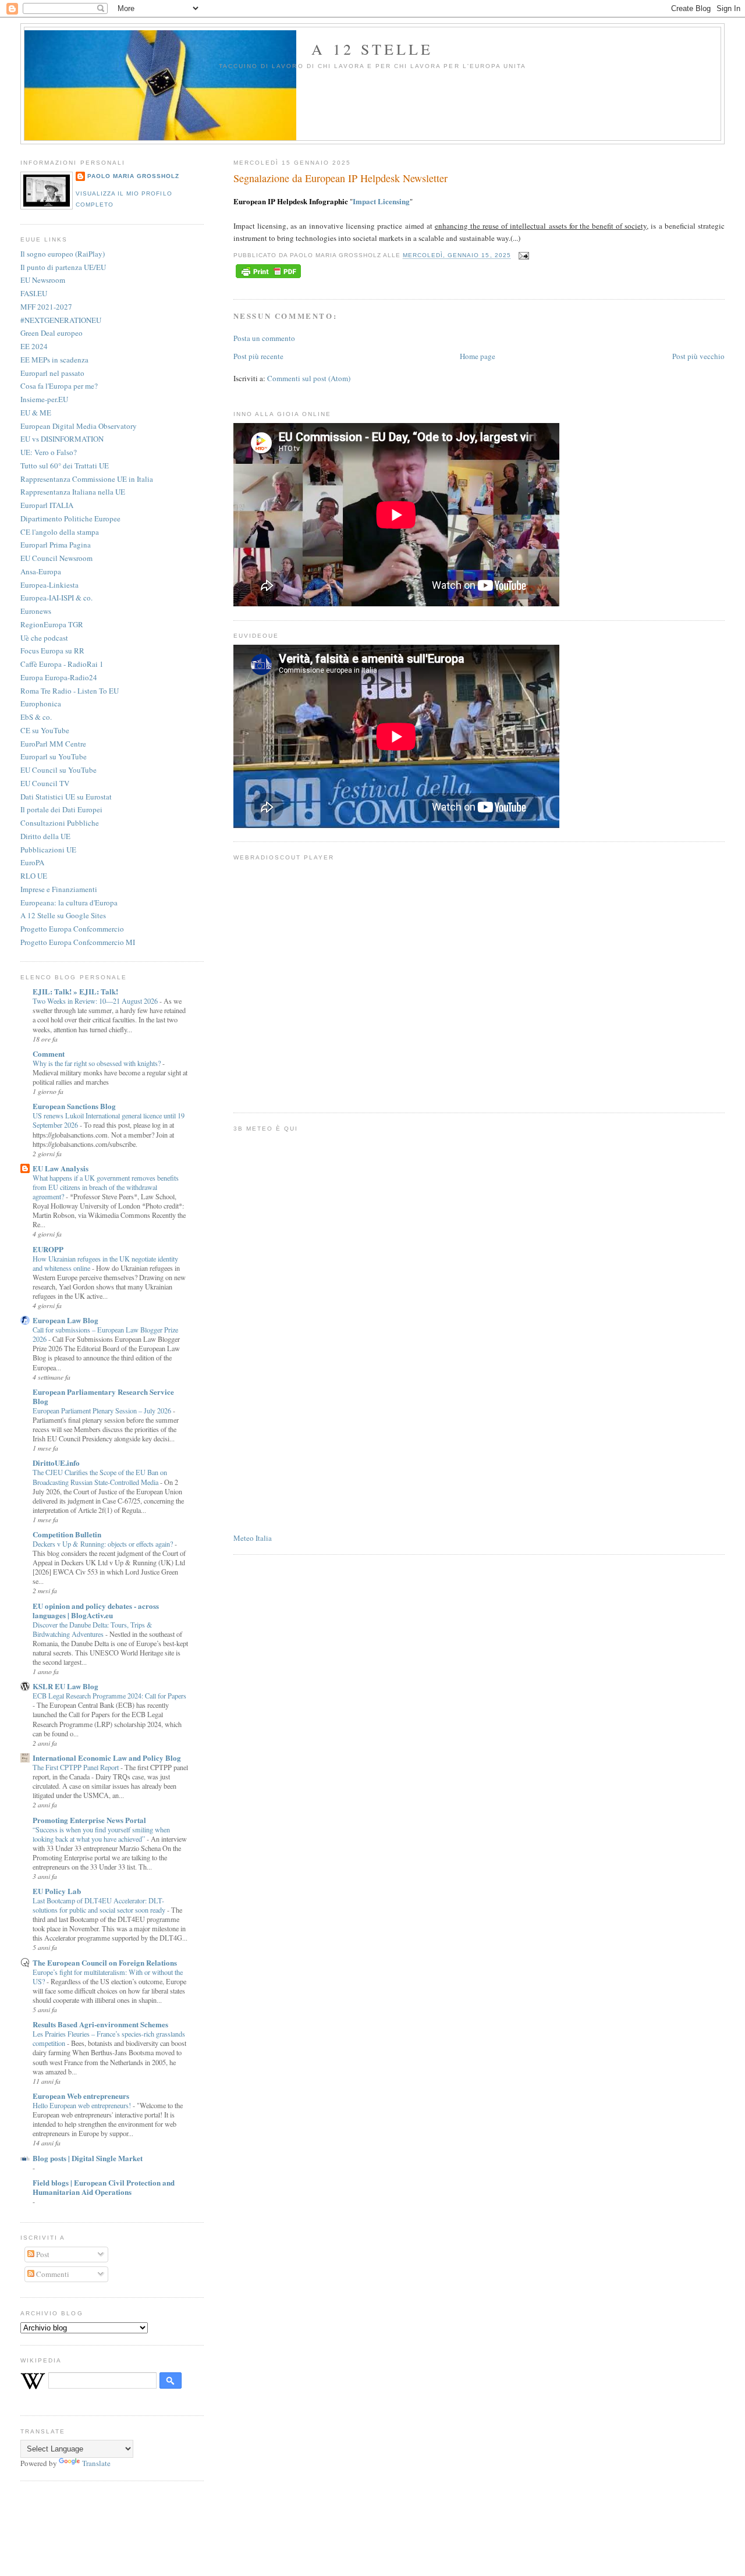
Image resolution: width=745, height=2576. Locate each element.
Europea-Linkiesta (49, 585)
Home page (478, 356)
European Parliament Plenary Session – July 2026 (103, 1410)
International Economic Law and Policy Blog (107, 1758)
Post (42, 2254)
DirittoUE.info (56, 1463)
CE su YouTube (45, 730)
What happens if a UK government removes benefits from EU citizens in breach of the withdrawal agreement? (106, 1187)
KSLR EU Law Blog (65, 1686)
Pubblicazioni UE (48, 850)
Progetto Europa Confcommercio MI (78, 942)
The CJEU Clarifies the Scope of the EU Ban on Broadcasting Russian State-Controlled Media (100, 1477)
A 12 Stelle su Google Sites (63, 915)
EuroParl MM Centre (53, 744)
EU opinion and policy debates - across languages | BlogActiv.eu (96, 1610)
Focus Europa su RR (52, 651)
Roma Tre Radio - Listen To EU (70, 691)
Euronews (36, 611)
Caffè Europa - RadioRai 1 (62, 664)
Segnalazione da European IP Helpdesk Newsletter (340, 178)
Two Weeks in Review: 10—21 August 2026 (96, 1001)
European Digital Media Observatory (79, 426)
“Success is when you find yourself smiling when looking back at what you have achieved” (101, 1834)
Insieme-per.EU (44, 399)
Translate (96, 2463)
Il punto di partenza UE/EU (63, 267)
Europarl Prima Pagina (56, 545)
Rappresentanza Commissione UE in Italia (87, 479)
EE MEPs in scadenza (54, 360)
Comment (49, 1054)
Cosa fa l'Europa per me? (59, 386)
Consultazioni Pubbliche (60, 823)
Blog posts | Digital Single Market (88, 2158)
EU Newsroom (43, 280)
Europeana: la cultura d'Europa (69, 903)
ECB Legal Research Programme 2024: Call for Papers (109, 1696)
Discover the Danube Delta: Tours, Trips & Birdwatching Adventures (93, 1629)
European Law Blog (65, 1320)
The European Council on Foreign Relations (105, 1962)
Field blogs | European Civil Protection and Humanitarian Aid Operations (104, 2187)
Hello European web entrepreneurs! (83, 2105)
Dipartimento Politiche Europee (70, 518)
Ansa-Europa (41, 571)
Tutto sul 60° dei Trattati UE (65, 466)
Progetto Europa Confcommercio (72, 929)
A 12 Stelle (372, 49)
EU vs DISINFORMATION (62, 439)
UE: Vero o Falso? (49, 452)
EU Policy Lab (57, 1891)
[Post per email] (522, 256)
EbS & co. (36, 717)
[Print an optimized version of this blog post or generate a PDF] (268, 278)
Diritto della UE (45, 836)
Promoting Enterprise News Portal (89, 1820)
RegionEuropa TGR (52, 624)
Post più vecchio (698, 356)
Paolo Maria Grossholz (133, 176)
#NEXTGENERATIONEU (61, 320)
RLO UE (34, 876)
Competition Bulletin (67, 1534)
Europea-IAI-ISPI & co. (56, 598)
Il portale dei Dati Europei (61, 809)
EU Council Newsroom (56, 558)
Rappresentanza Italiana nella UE (73, 492)
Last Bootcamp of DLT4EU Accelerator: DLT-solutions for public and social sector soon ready (100, 1905)
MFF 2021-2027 (46, 307)
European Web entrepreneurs (81, 2096)
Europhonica (41, 703)
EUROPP (48, 1249)
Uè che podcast (44, 638)
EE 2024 (34, 346)
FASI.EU (34, 293)
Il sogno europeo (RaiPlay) (63, 254)
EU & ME (36, 413)
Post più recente (258, 356)
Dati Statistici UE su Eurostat (66, 797)
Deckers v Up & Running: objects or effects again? (104, 1544)
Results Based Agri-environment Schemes (100, 2024)
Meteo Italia (253, 1538)
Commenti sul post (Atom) (309, 378)
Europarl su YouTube (54, 756)
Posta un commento (264, 338)
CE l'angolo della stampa (60, 532)
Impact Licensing (381, 201)
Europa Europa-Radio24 (59, 677)
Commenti (52, 2274)
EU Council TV (45, 783)
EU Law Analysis (61, 1168)
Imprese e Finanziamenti (59, 889)
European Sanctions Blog (74, 1106)
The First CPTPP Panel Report (77, 1767)
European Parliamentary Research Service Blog (103, 1396)
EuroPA (32, 862)
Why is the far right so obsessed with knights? (97, 1063)
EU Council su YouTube (58, 770)
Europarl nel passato (52, 373)
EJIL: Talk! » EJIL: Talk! (75, 991)
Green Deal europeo (52, 333)
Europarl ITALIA (47, 505)
